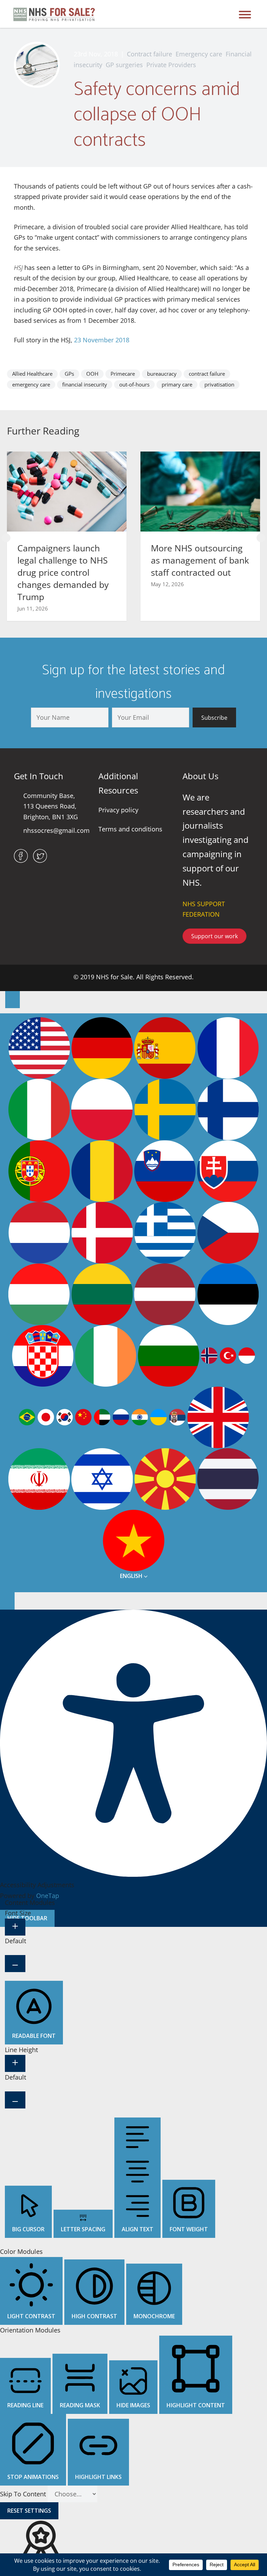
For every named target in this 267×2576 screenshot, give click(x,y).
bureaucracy (162, 374)
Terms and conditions (130, 829)
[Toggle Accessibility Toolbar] (13, 1000)
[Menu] (245, 14)
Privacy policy (118, 810)
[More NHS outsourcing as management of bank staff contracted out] (200, 491)
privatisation (219, 384)
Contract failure (149, 54)
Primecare (123, 374)
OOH (92, 374)
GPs (69, 374)
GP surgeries (124, 65)
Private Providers (171, 65)
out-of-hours (134, 384)
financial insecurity (85, 384)
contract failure (207, 374)
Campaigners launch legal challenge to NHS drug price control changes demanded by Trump (63, 572)
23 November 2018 (102, 340)
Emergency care (199, 54)
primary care (177, 384)
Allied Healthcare (32, 374)
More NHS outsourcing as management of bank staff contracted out (200, 560)
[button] (6, 538)
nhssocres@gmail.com (56, 830)
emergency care (31, 384)
